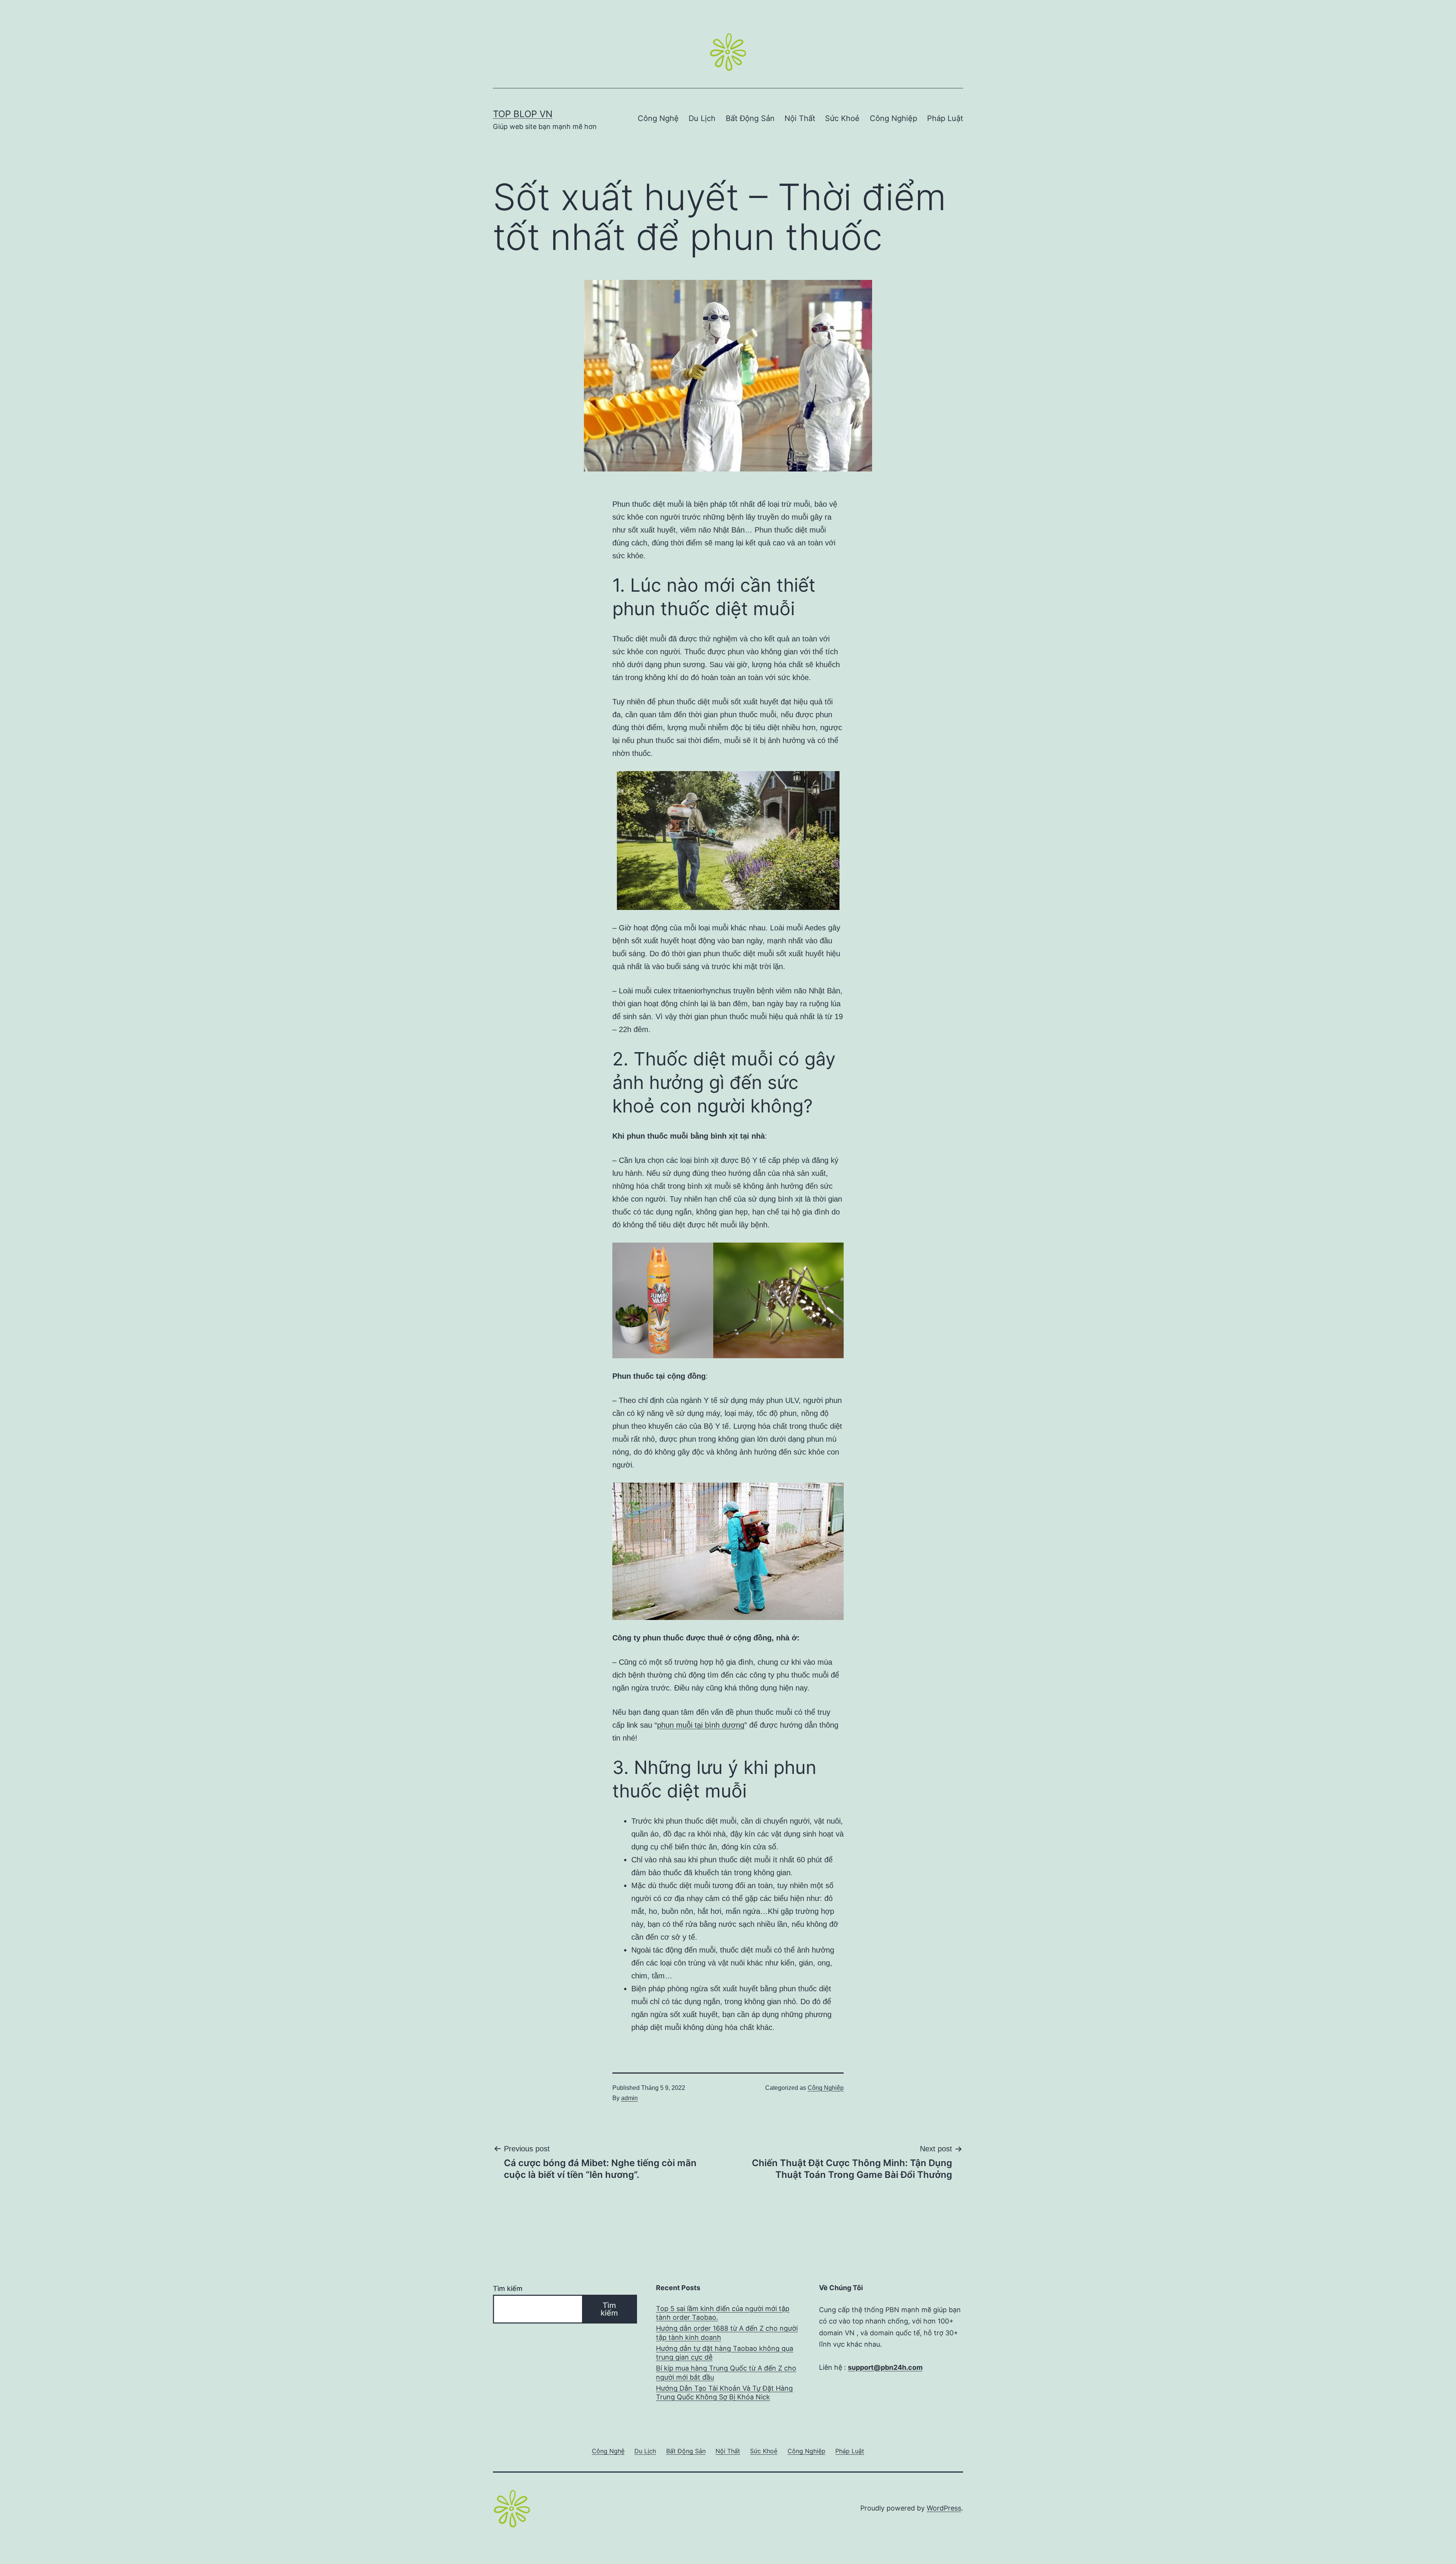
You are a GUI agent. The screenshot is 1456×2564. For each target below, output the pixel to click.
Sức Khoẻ (842, 118)
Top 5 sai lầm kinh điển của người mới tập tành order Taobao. (723, 2313)
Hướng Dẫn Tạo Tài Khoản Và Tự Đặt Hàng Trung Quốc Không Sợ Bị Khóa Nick (724, 2393)
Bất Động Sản (750, 118)
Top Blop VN (523, 114)
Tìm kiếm (508, 2288)
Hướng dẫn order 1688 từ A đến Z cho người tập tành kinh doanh (727, 2333)
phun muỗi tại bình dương (701, 1725)
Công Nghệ (658, 118)
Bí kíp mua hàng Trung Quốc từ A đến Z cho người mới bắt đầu (726, 2372)
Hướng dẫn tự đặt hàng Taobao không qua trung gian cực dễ (725, 2353)
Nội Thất (800, 118)
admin (629, 2098)
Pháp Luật (945, 118)
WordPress (944, 2508)
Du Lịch (702, 118)
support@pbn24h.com (885, 2367)
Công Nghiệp (894, 118)
